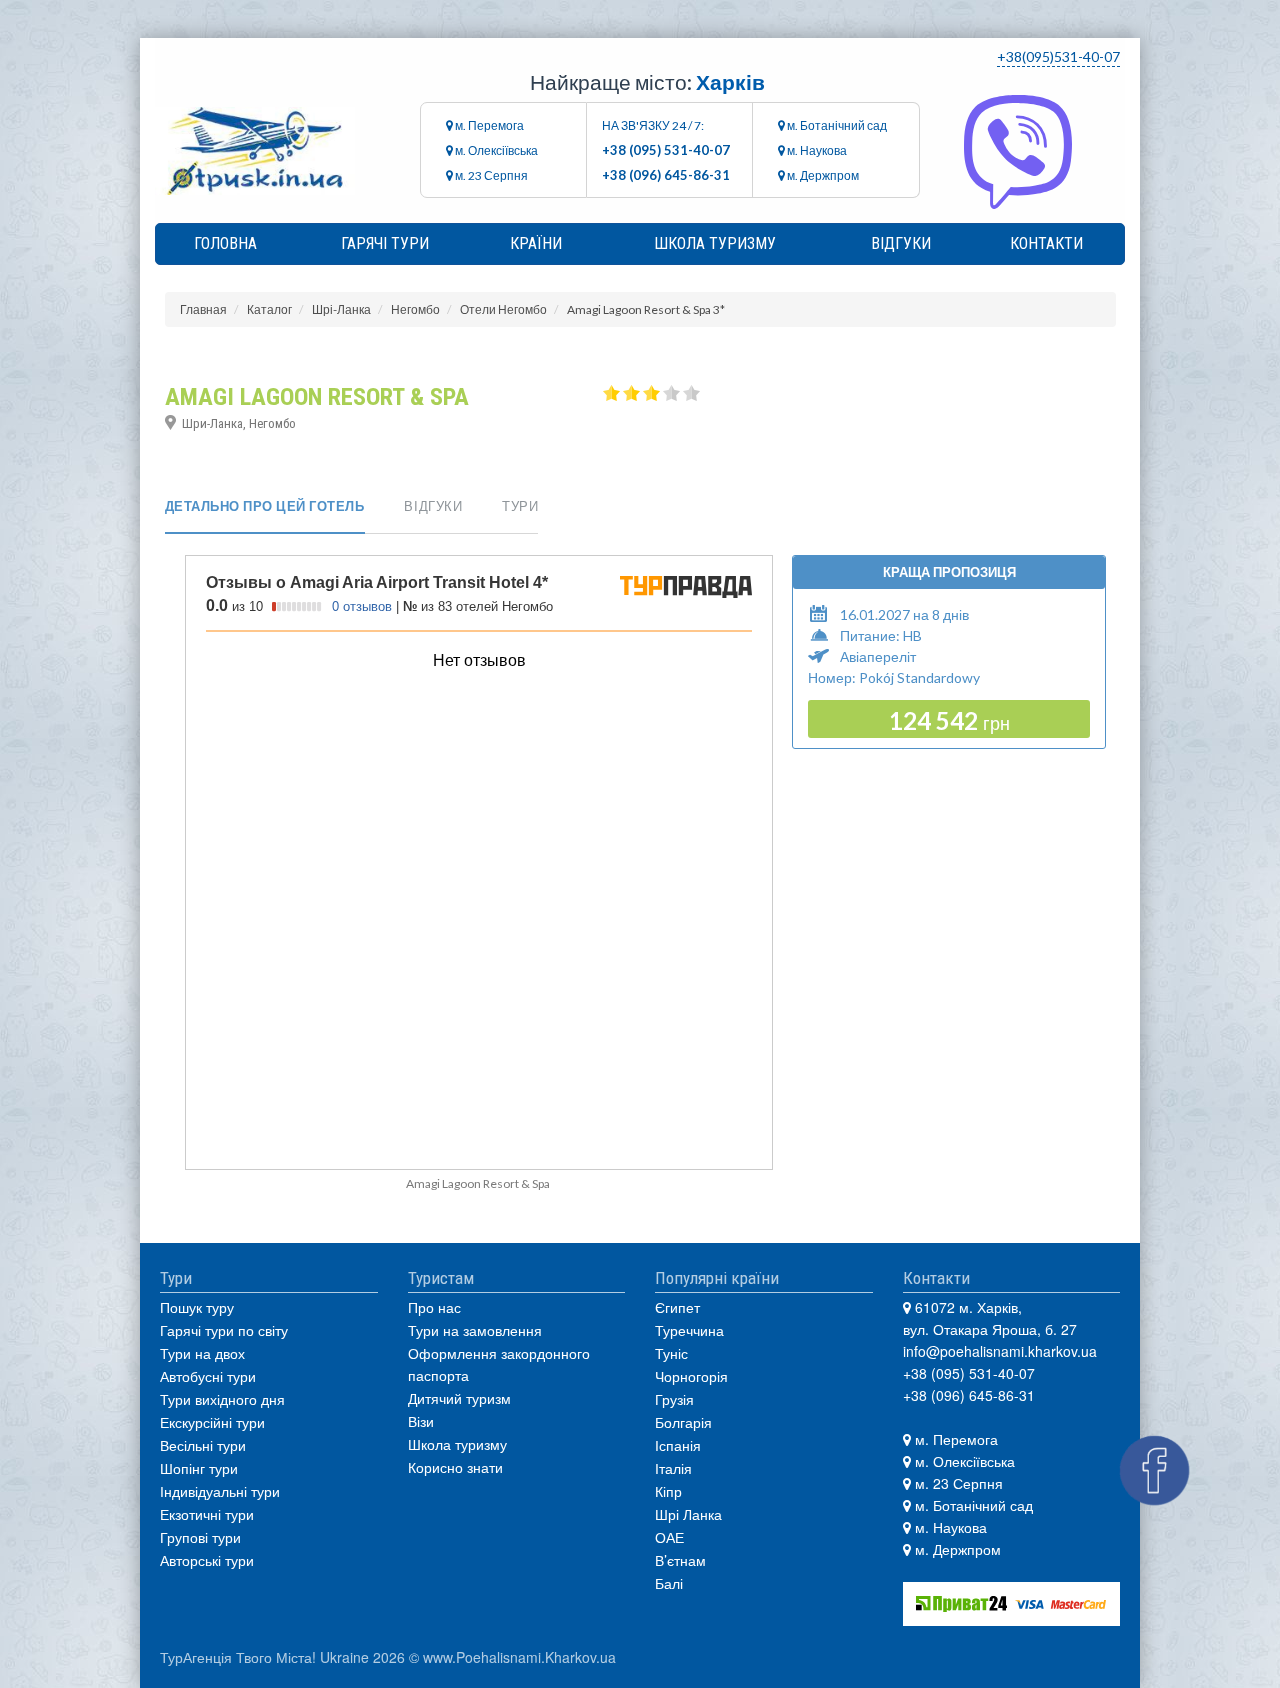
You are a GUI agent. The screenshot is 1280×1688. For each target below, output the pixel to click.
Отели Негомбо (503, 309)
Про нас (434, 1307)
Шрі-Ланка (341, 309)
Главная (203, 309)
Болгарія (683, 1422)
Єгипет (677, 1307)
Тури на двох (202, 1353)
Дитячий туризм (459, 1398)
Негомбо (415, 309)
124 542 (949, 720)
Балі (669, 1583)
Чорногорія (691, 1376)
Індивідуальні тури (220, 1491)
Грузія (674, 1399)
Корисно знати (455, 1467)
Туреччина (689, 1330)
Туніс (671, 1353)
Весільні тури (203, 1445)
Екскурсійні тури (212, 1422)
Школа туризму (715, 243)
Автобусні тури (208, 1376)
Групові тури (200, 1537)
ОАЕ (669, 1537)
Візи (421, 1421)
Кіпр (668, 1491)
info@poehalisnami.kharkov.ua (1000, 1351)
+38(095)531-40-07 (1058, 56)
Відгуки (901, 243)
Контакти (1046, 243)
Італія (673, 1468)
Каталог (269, 309)
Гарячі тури (385, 243)
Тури (520, 506)
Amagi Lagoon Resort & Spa (478, 1183)
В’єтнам (680, 1560)
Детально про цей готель (265, 506)
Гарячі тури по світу (224, 1330)
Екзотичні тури (207, 1514)
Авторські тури (207, 1560)
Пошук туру (197, 1307)
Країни (536, 243)
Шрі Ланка (688, 1514)
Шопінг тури (199, 1468)
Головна (225, 243)
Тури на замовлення (475, 1330)
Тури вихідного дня (222, 1399)
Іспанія (678, 1445)
